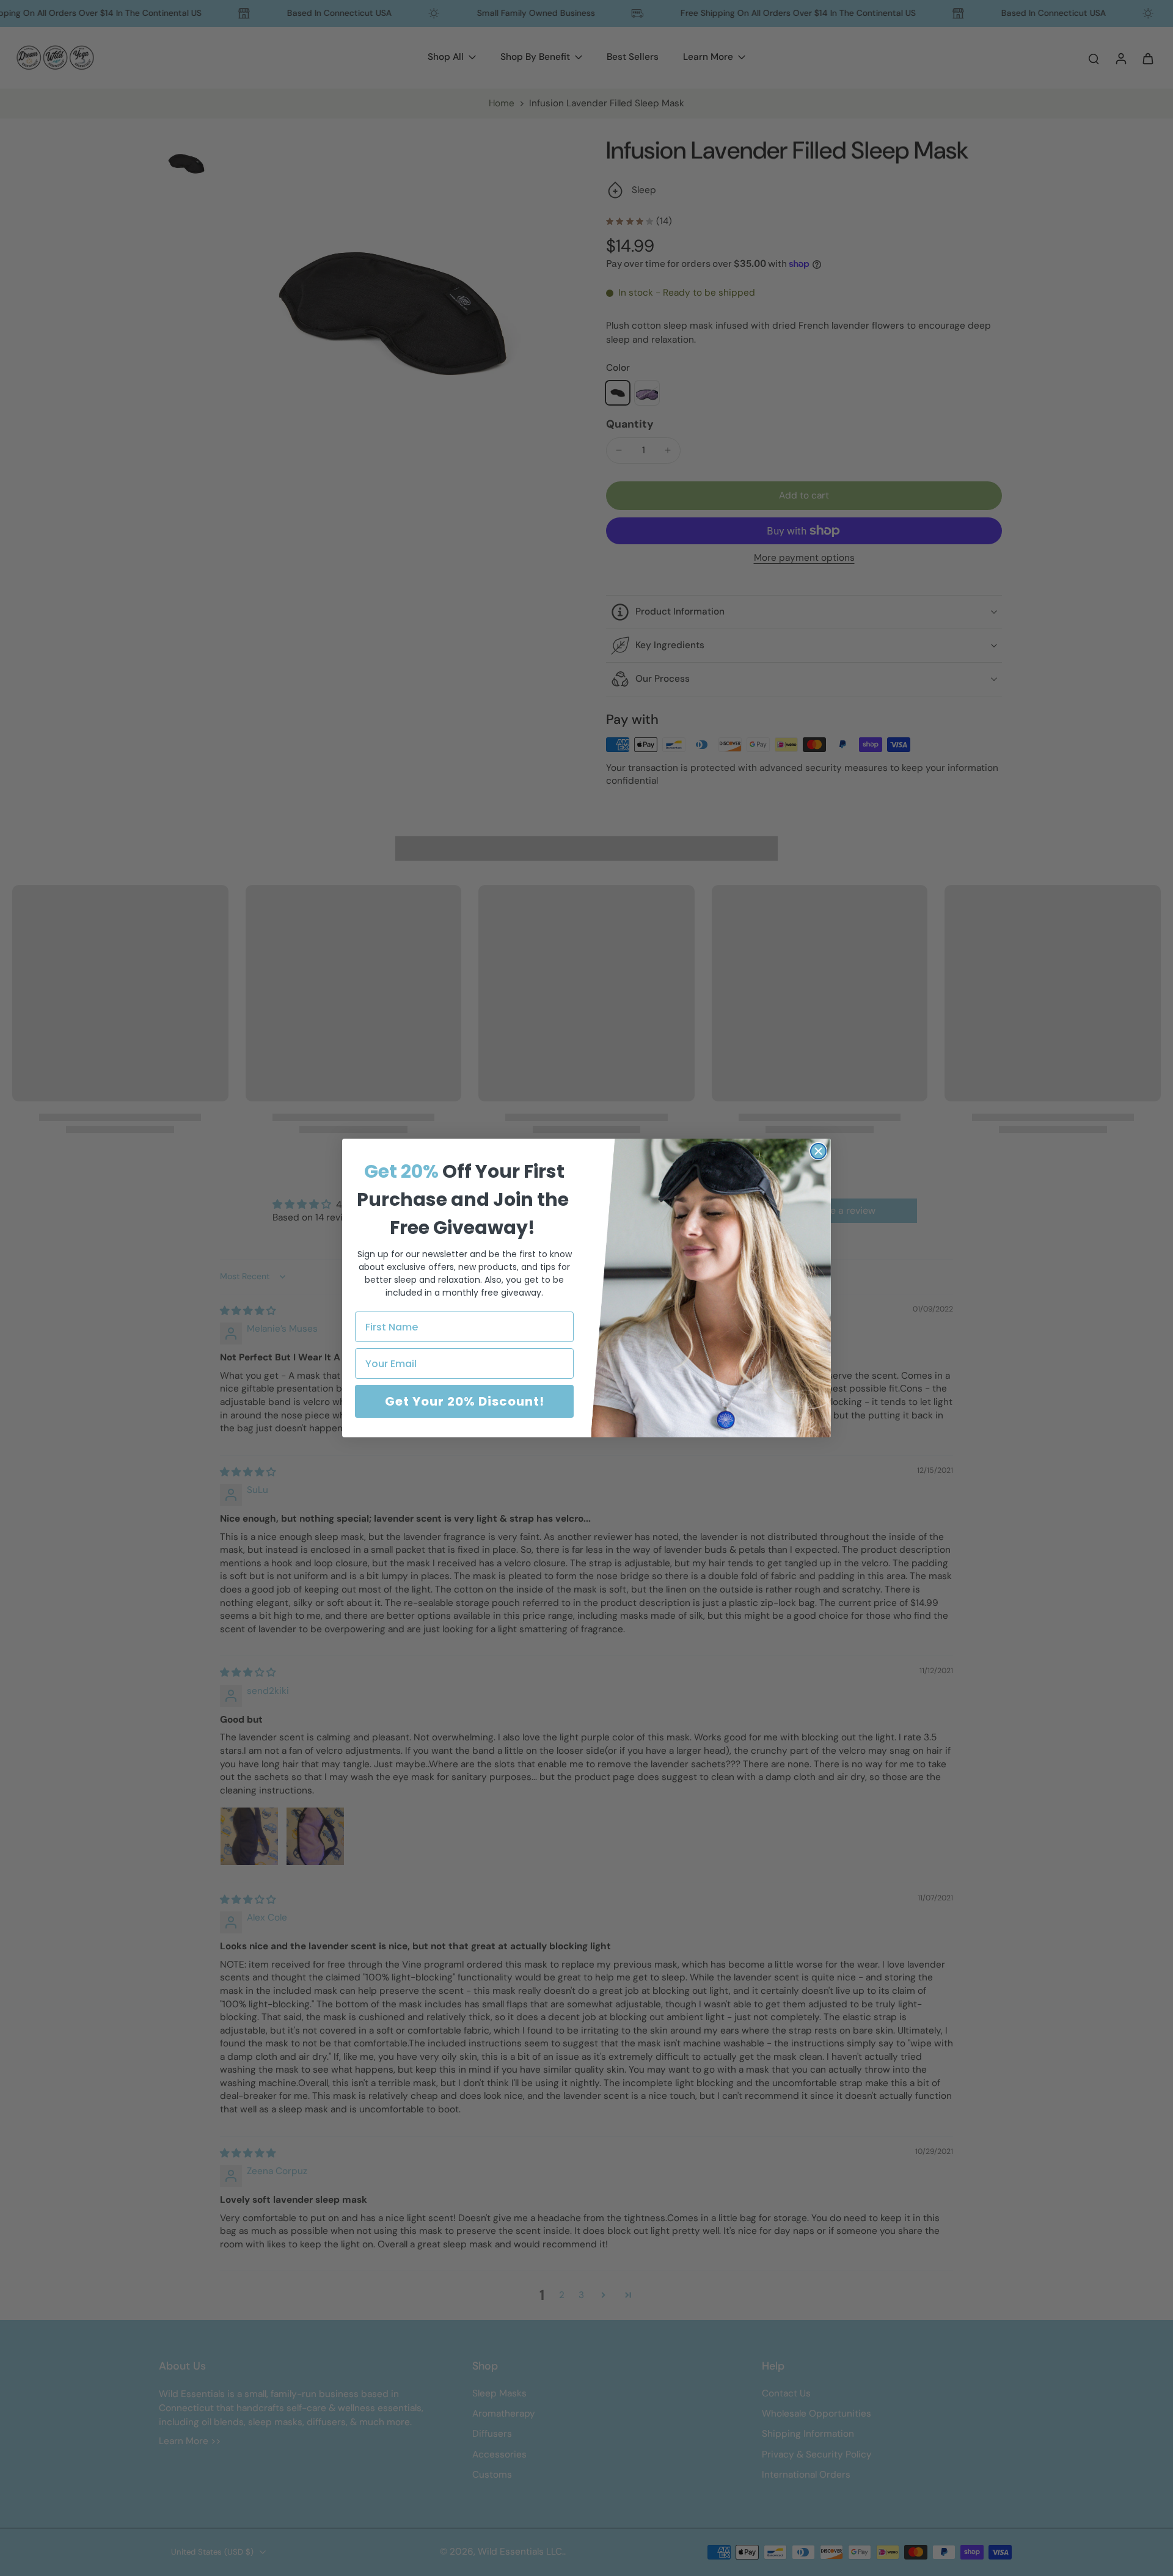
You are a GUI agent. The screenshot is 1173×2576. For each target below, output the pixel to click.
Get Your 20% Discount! (465, 1401)
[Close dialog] (818, 1151)
